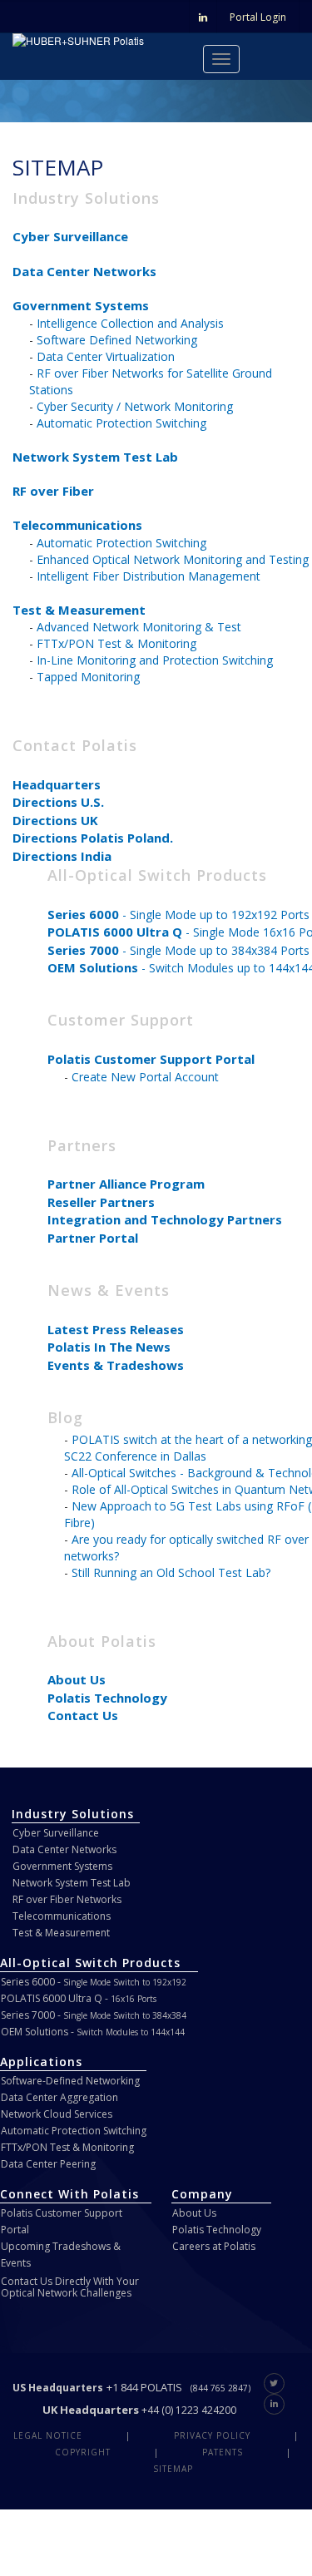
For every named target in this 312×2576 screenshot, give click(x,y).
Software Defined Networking (117, 340)
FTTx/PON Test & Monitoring (116, 643)
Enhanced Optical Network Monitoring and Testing (173, 559)
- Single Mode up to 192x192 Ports (178, 915)
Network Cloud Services (57, 2114)
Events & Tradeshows (116, 1365)
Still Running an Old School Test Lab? (171, 1572)
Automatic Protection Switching (121, 423)
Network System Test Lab (95, 457)
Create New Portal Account (145, 1077)
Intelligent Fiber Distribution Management (149, 576)
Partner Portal (93, 1238)
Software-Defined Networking (70, 2081)
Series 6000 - (94, 1982)
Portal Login (258, 17)
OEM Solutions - (93, 2032)
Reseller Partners (101, 1202)
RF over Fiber (53, 491)
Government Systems (81, 305)
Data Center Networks (84, 271)
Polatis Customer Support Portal (151, 1059)
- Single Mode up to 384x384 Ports (178, 950)
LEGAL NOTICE (48, 2435)
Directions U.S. (58, 802)
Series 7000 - (94, 2015)
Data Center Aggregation (59, 2097)
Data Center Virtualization (106, 356)
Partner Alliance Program (126, 1184)
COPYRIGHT (83, 2452)
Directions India (62, 856)
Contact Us (83, 1715)
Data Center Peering (48, 2164)
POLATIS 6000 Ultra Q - (79, 1998)
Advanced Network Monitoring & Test (139, 627)
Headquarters (57, 784)
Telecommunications (77, 525)
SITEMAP (173, 2469)
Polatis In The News (109, 1347)
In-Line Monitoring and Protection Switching (155, 660)
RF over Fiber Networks (67, 1899)
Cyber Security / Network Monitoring (135, 406)
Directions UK (55, 820)
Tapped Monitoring (88, 677)
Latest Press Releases (116, 1329)
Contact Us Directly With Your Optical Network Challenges (70, 2287)
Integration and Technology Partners (165, 1219)
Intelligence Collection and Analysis (130, 323)
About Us (77, 1679)
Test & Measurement (79, 610)
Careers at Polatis (214, 2246)
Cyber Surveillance (70, 236)
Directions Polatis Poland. (93, 838)
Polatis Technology (107, 1698)
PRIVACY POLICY (212, 2435)
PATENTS (223, 2452)
